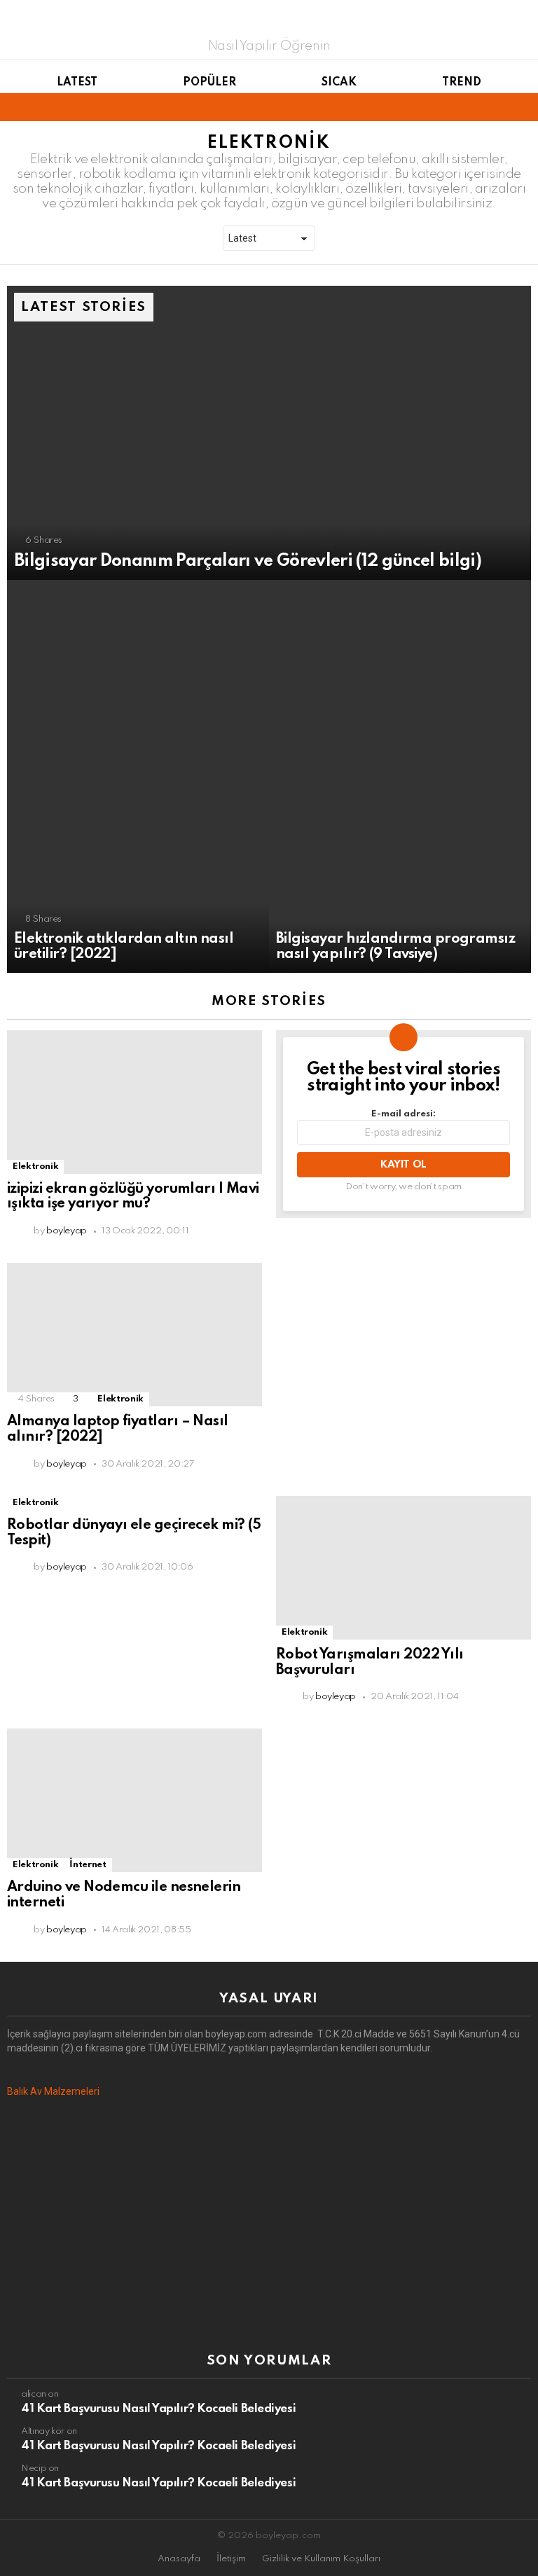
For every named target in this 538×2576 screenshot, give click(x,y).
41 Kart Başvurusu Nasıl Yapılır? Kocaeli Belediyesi (158, 2409)
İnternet (88, 1865)
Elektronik (35, 1166)
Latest (77, 83)
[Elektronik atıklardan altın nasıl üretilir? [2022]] (138, 776)
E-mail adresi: (403, 1114)
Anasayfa (179, 2559)
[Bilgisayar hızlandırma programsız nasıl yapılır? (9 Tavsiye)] (400, 776)
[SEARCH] (523, 107)
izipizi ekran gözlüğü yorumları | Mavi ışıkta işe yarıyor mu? (133, 1197)
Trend (462, 83)
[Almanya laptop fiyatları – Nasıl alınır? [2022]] (134, 1335)
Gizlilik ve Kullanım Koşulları (321, 2559)
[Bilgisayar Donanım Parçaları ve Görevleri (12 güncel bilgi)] (269, 433)
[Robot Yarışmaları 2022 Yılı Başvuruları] (403, 1568)
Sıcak (339, 83)
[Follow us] (499, 107)
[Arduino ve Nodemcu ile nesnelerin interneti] (134, 1800)
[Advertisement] (269, 2226)
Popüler (209, 83)
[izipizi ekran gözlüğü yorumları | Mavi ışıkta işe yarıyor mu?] (134, 1102)
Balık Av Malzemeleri (53, 2091)
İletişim (231, 2559)
